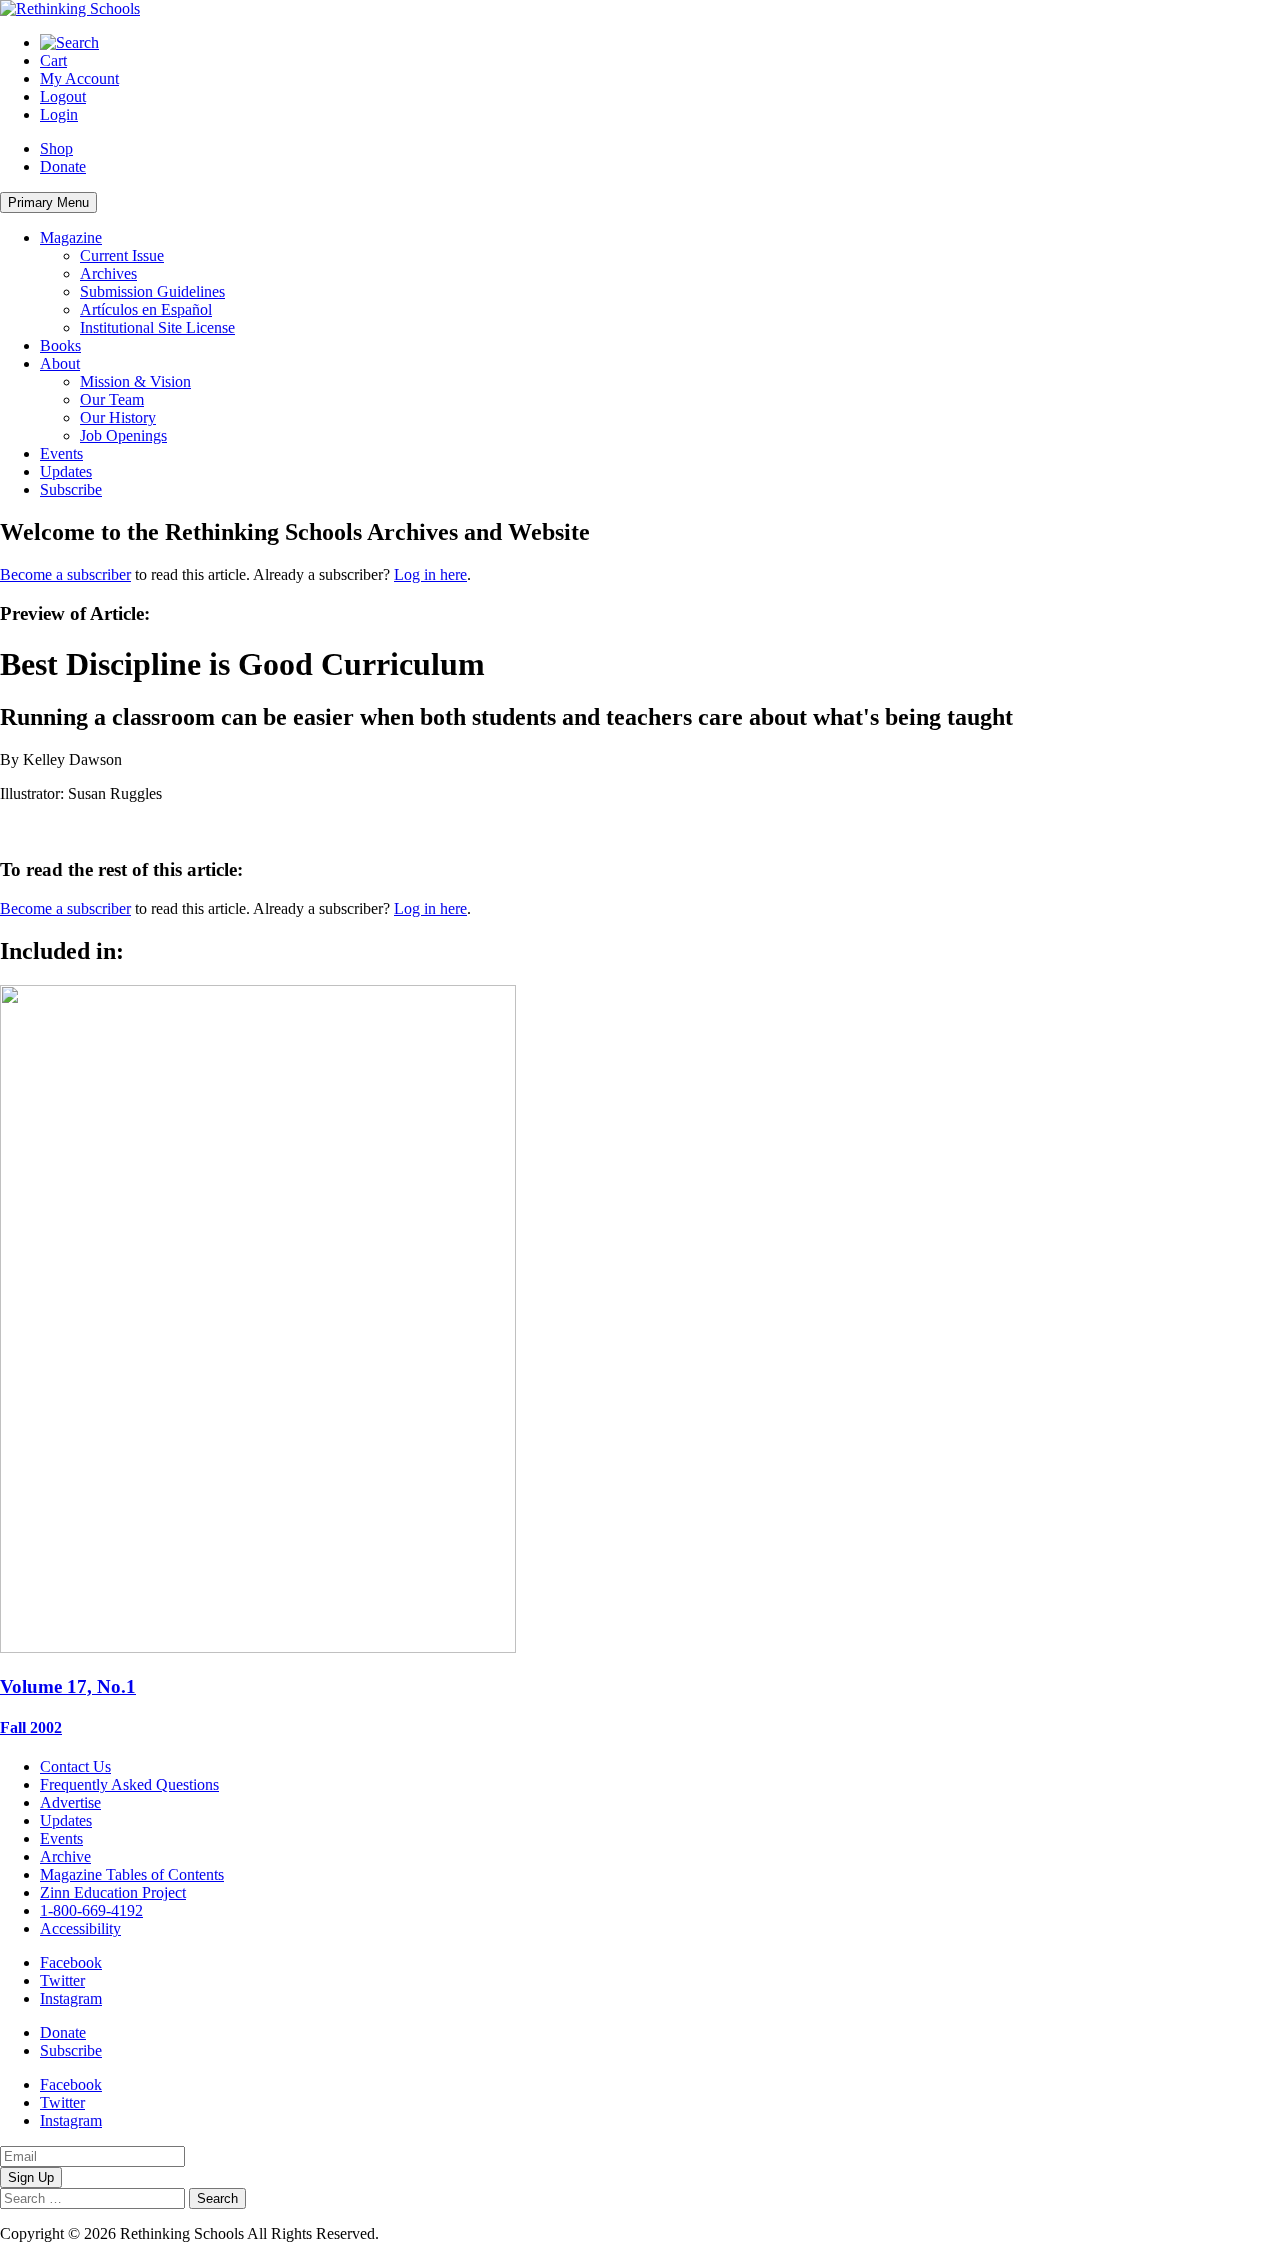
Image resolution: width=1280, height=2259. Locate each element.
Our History (118, 417)
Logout (63, 96)
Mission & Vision (135, 381)
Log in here (430, 574)
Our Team (112, 399)
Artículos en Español (146, 309)
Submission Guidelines (152, 291)
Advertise (70, 1802)
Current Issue (122, 255)
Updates (66, 471)
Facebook (71, 1962)
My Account (79, 78)
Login (59, 114)
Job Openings (123, 435)
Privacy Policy (429, 2233)
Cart (53, 60)
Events (61, 453)
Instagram (71, 1998)
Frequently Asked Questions (129, 1784)
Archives (108, 273)
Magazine (71, 237)
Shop (56, 148)
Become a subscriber (65, 574)
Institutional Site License (157, 327)
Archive (65, 1856)
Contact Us (75, 1766)
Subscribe (71, 489)
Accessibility (80, 1928)
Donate (63, 166)
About (60, 363)
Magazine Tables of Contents (132, 1874)
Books (60, 345)
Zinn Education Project (113, 1892)
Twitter (62, 1980)
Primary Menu (48, 202)
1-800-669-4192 (91, 1910)
